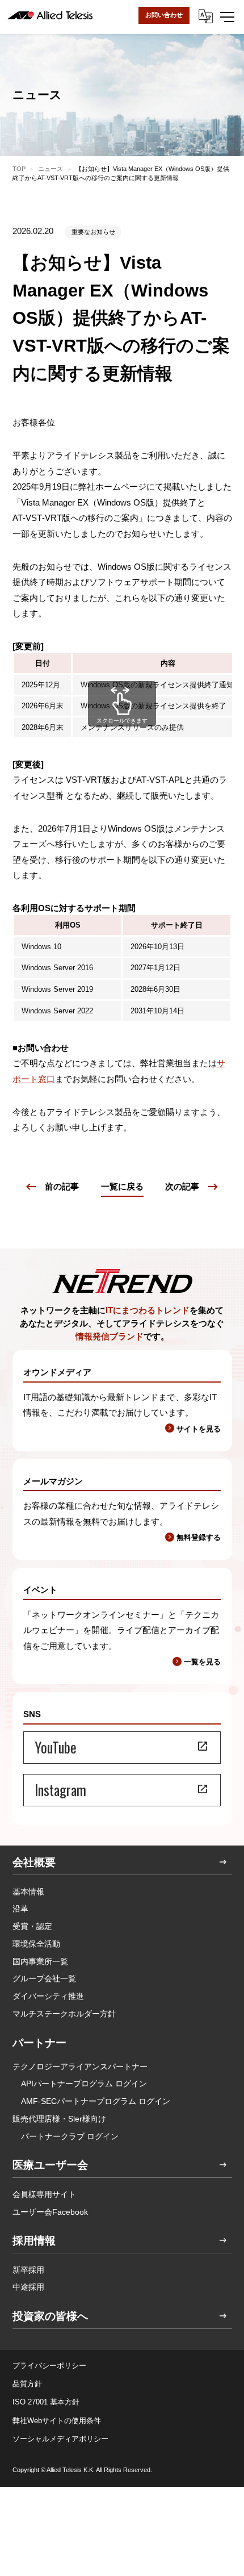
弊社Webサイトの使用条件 (57, 2421)
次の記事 (182, 1186)
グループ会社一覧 (44, 1978)
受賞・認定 (32, 1926)
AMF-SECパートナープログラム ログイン (96, 2101)
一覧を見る (202, 1662)
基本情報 (28, 1892)
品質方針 (27, 2384)
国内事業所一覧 (40, 1961)
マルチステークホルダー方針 (64, 2014)
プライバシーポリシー (49, 2366)
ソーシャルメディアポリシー (60, 2439)
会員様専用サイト (44, 2194)
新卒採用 (28, 2270)
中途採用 (28, 2287)
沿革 (20, 1909)
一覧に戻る (122, 1186)
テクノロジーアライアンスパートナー (80, 2066)
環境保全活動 (36, 1944)
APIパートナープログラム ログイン (84, 2084)
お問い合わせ (164, 15)
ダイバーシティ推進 (48, 1996)
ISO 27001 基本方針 (46, 2402)
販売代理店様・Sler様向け (59, 2119)
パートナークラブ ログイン (70, 2136)
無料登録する (199, 1537)
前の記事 (62, 1186)
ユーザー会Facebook (50, 2212)
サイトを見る (199, 1429)
